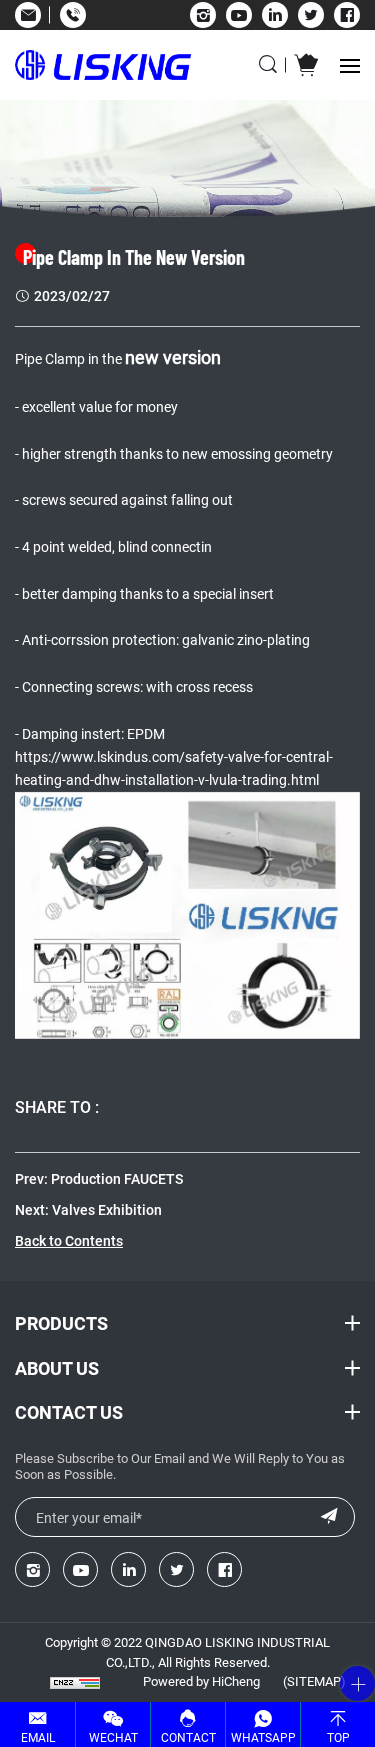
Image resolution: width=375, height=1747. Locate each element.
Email (38, 1737)
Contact (188, 1737)
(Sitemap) (314, 1681)
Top (338, 1737)
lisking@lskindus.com (27, 15)
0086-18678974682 (72, 15)
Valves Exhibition (107, 1209)
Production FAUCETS (117, 1178)
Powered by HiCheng (201, 1681)
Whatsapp (263, 1737)
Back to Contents (69, 1240)
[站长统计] (75, 1682)
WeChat (113, 1737)
